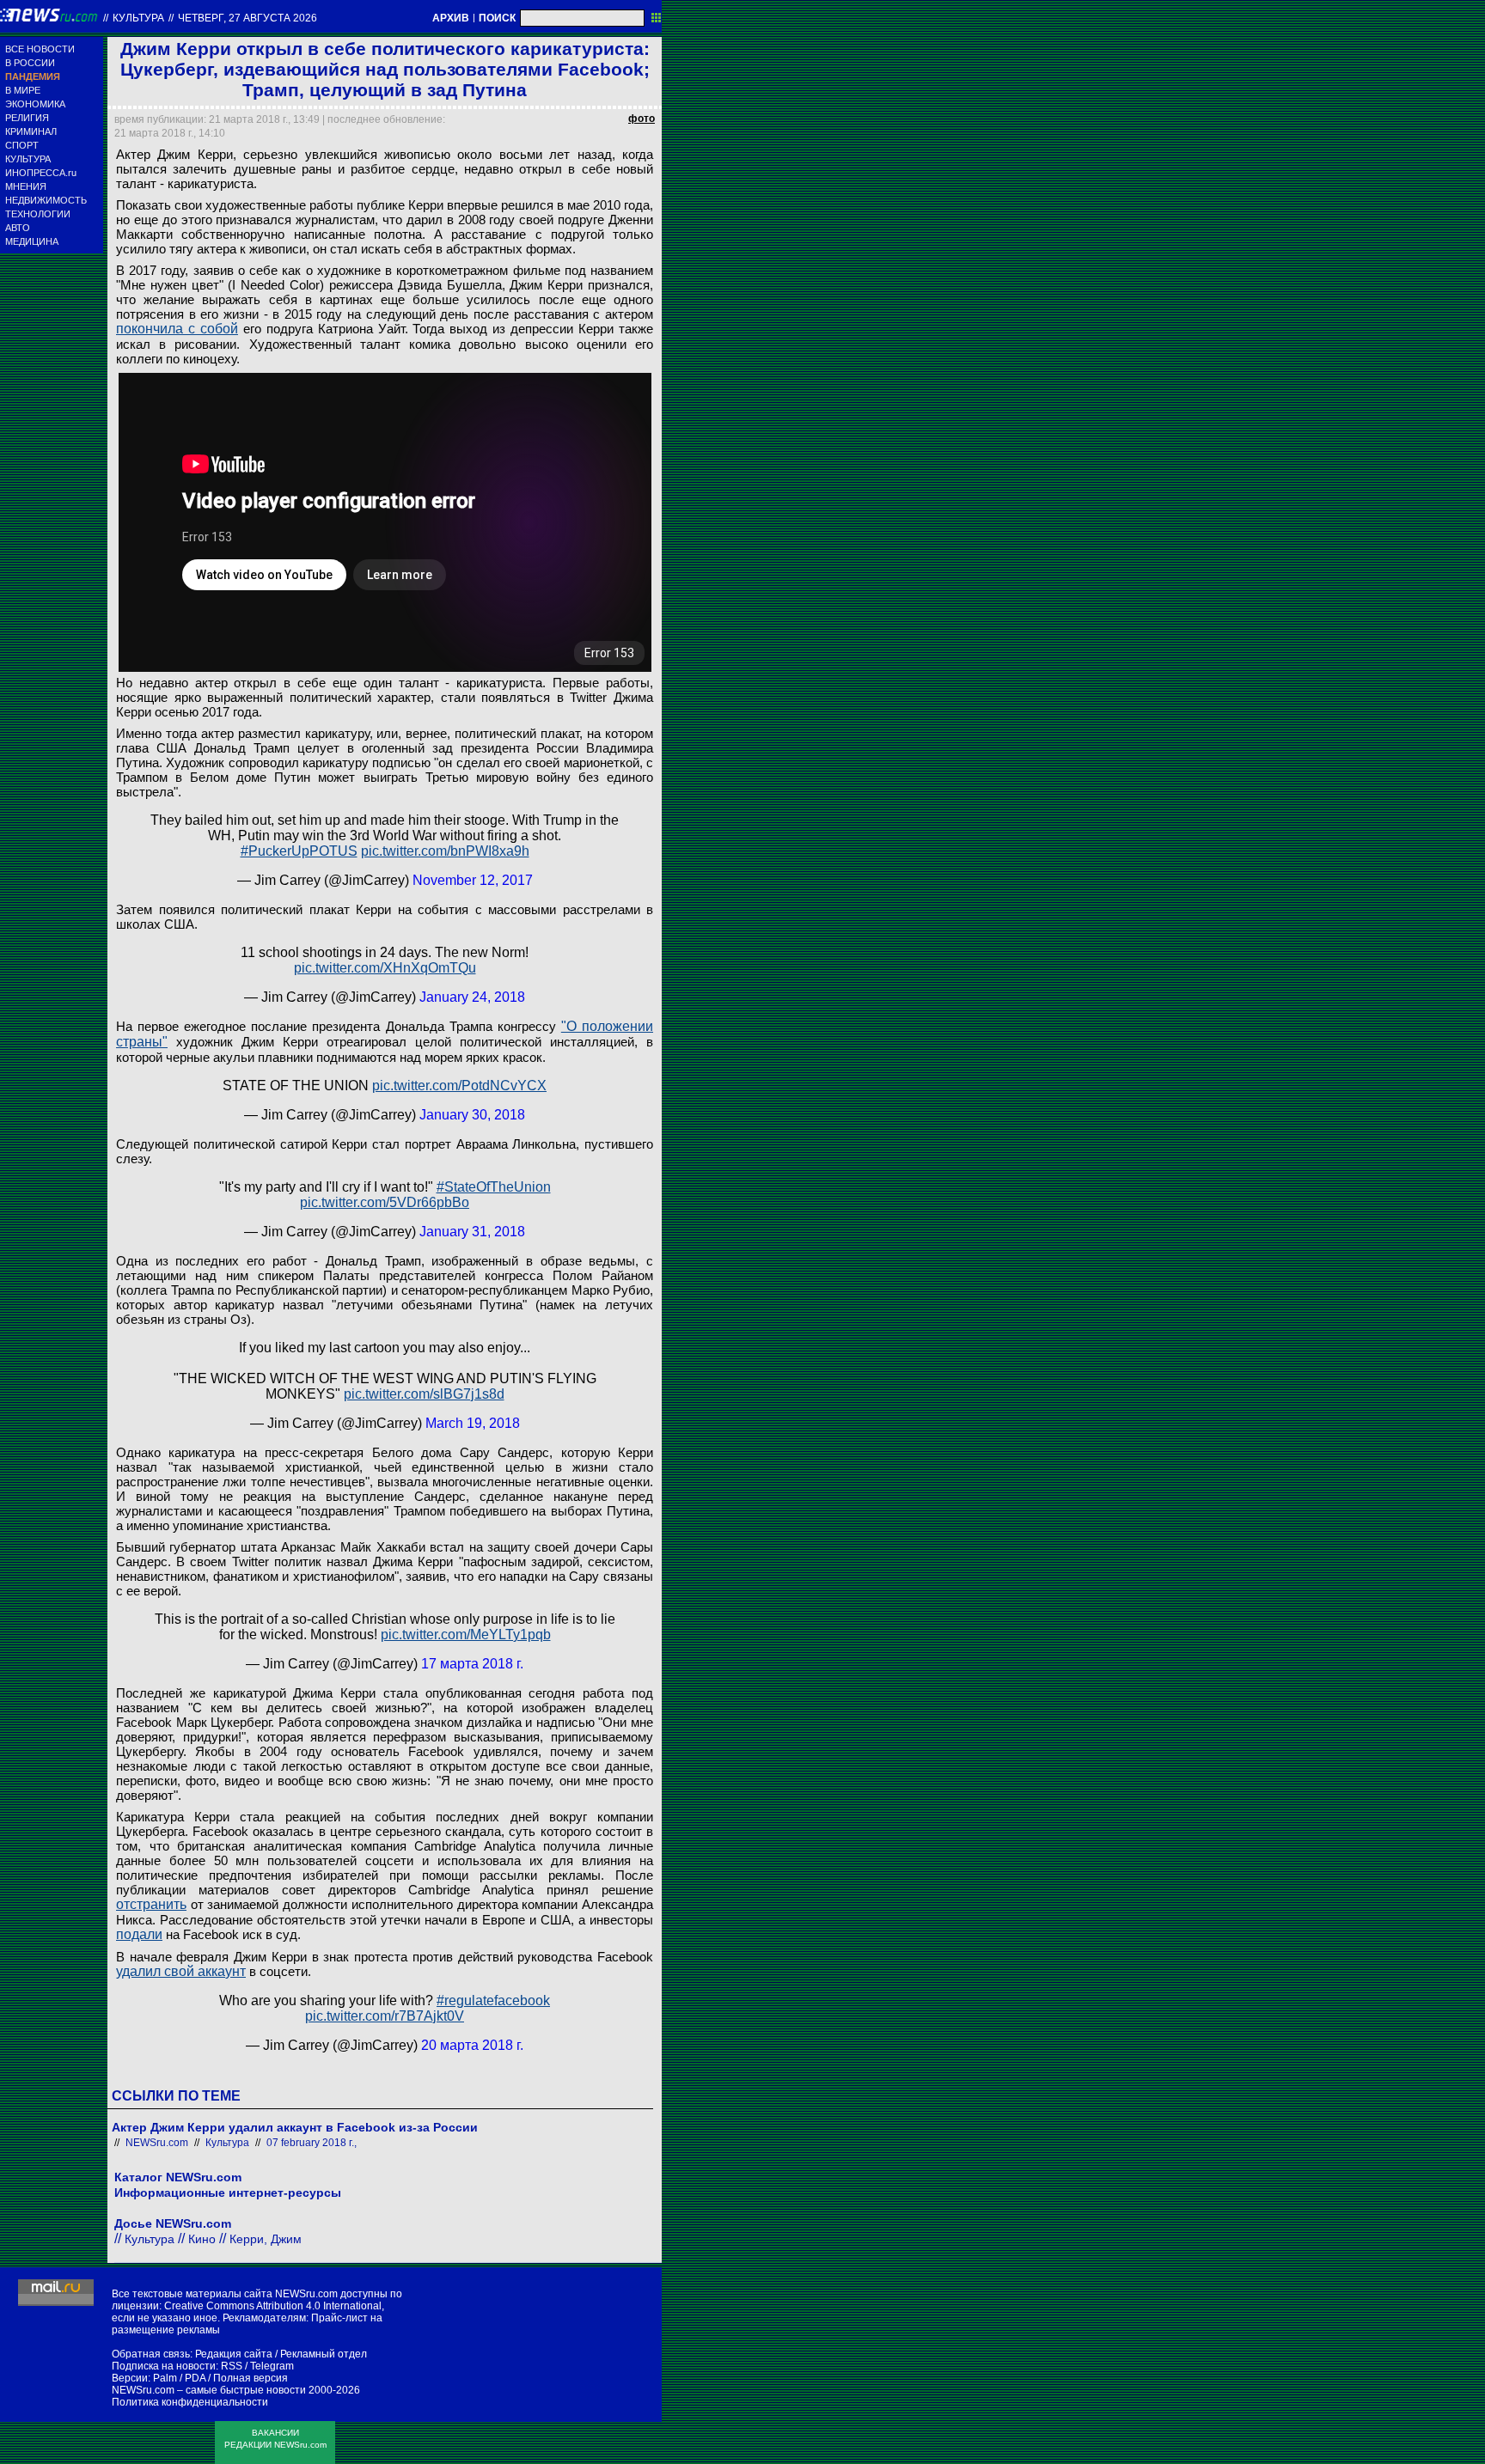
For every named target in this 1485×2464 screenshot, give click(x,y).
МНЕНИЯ (26, 186)
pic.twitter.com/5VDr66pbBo (385, 1202)
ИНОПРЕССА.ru (41, 173)
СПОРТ (22, 145)
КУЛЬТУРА (28, 159)
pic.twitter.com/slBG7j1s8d (424, 1394)
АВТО (18, 228)
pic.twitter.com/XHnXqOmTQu (385, 968)
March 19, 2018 (473, 1423)
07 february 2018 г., (312, 2143)
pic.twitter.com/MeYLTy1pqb (466, 1635)
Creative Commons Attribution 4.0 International (273, 2306)
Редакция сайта (234, 2354)
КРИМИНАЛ (31, 131)
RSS (232, 2366)
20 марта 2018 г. (472, 2045)
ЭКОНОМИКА (35, 104)
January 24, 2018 (472, 997)
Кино (202, 2239)
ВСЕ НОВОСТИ (40, 49)
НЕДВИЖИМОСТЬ (46, 200)
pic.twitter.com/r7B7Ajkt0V (385, 2016)
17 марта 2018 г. (472, 1664)
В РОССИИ (30, 63)
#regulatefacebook (493, 2000)
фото (642, 119)
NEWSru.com (157, 2143)
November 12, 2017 (473, 880)
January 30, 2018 (472, 1115)
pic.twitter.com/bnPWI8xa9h (445, 851)
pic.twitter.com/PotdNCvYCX (459, 1086)
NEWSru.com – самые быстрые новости (209, 2390)
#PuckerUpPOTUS (299, 851)
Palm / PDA (179, 2378)
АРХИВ (451, 18)
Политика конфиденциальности (190, 2402)
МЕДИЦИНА (32, 241)
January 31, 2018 (472, 1232)
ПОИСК (497, 18)
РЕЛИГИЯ (27, 118)
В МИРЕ (23, 90)
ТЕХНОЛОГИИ (38, 214)
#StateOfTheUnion (494, 1187)
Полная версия (251, 2378)
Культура (138, 18)
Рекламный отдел (324, 2354)
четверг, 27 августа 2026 (247, 18)
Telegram (272, 2366)
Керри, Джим (266, 2239)
